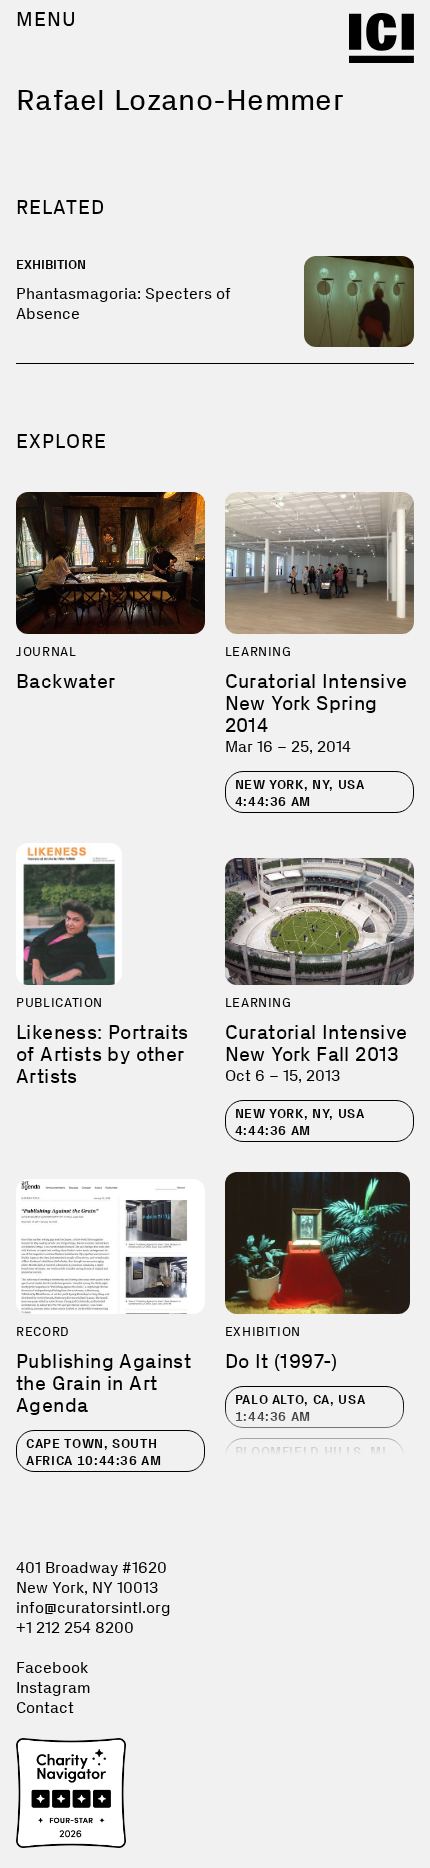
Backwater (66, 681)
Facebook (52, 1667)
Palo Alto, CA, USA (300, 1408)
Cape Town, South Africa (94, 1452)
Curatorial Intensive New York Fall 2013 (316, 1043)
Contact (45, 1707)
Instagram (53, 1687)
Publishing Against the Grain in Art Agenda (103, 1383)
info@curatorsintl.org (93, 1607)
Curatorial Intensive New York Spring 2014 (316, 703)
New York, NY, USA (300, 793)
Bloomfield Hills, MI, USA (313, 1460)
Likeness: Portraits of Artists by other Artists (102, 1054)
